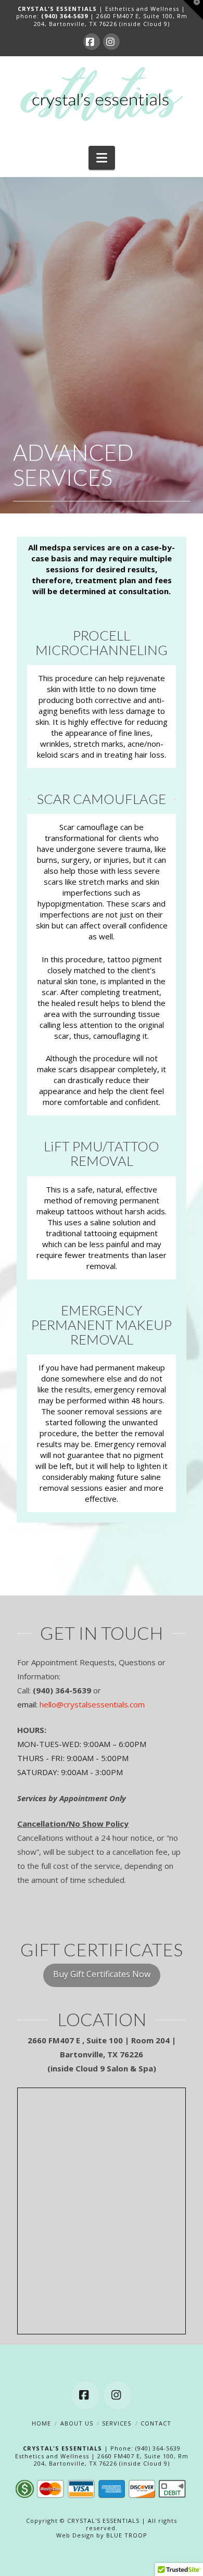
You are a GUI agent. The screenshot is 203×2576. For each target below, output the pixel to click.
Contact (156, 2423)
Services (117, 2423)
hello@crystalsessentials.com (92, 1704)
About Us (77, 2423)
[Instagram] (111, 42)
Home (41, 2423)
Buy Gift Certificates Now (102, 1974)
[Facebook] (92, 42)
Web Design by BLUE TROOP (102, 2535)
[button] (102, 158)
